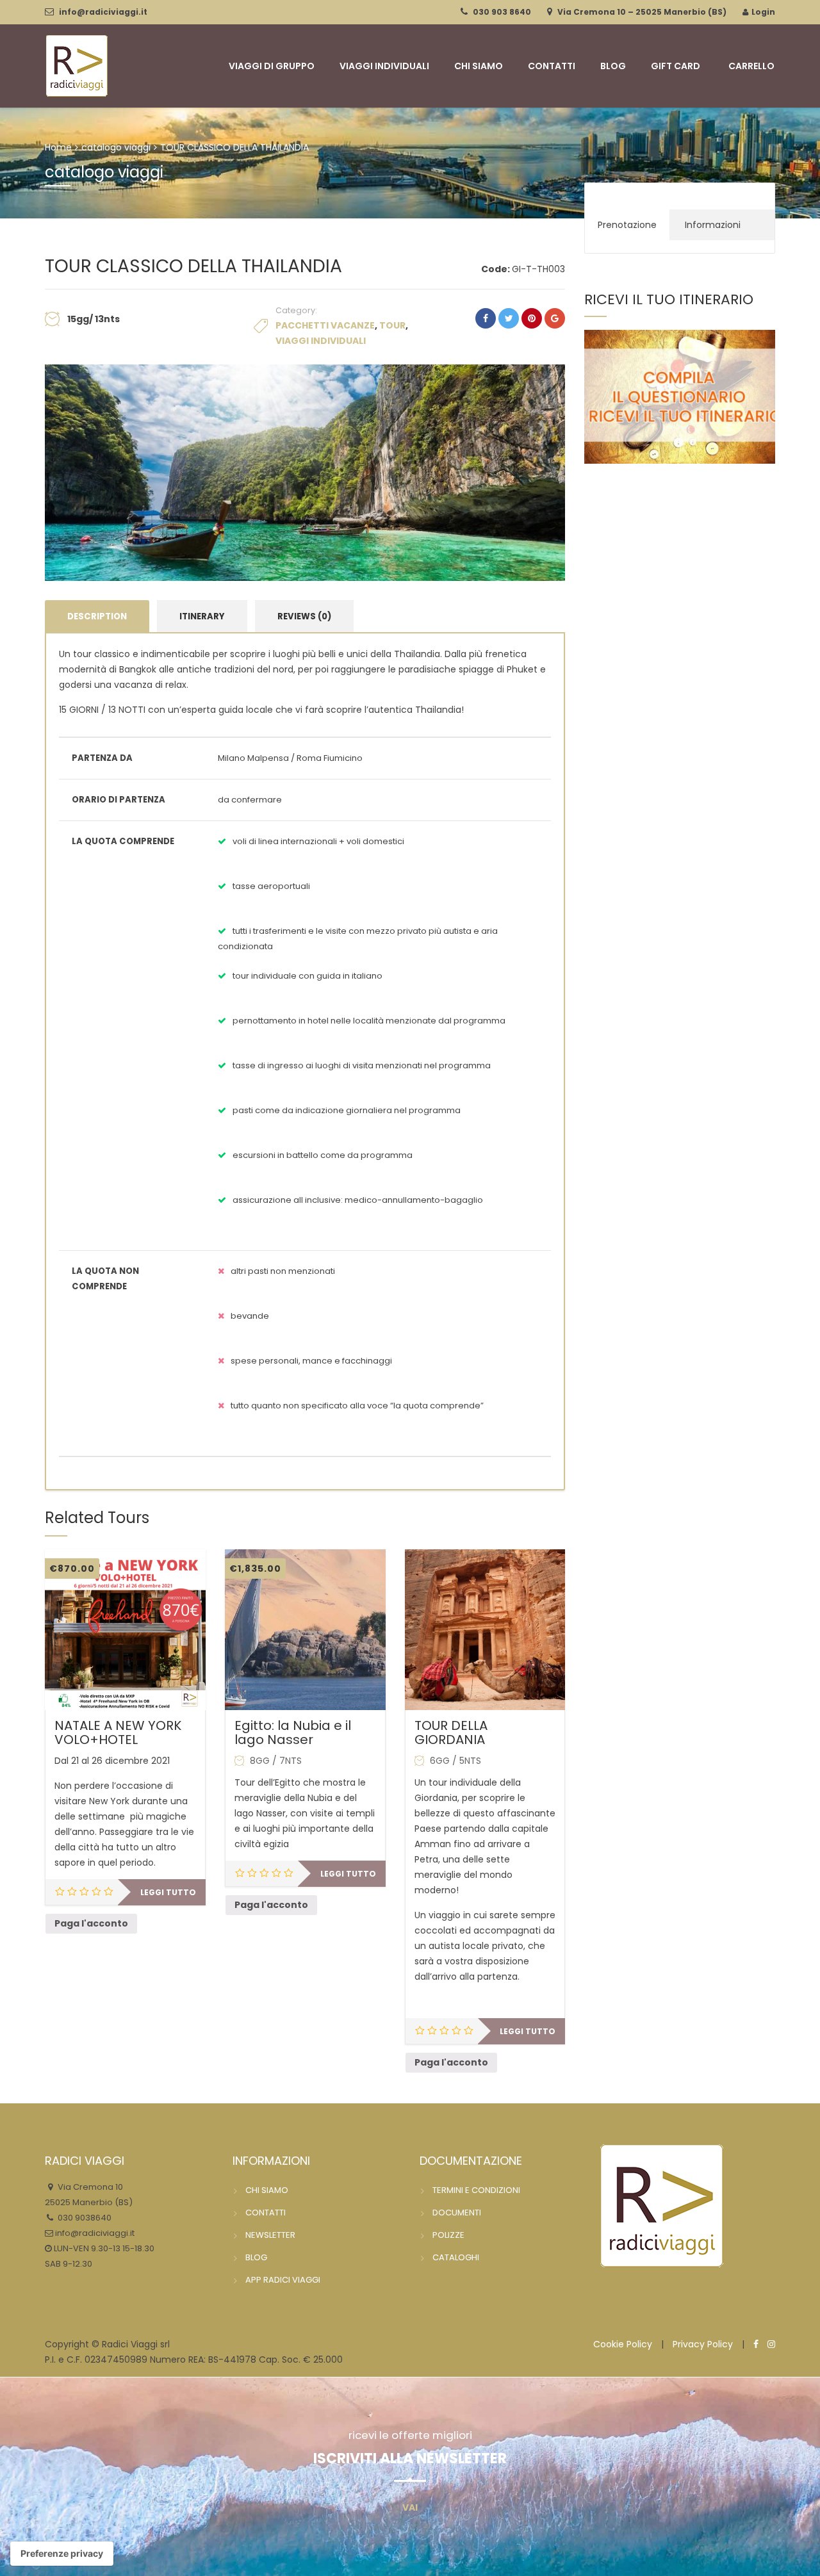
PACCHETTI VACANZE (325, 325)
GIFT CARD (676, 66)
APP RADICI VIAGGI (283, 2280)
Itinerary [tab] (202, 616)
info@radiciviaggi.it (103, 12)
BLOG (613, 66)
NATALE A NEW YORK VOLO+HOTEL (118, 1732)
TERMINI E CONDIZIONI (476, 2190)
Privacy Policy (703, 2344)
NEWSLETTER (270, 2235)
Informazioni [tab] (713, 225)
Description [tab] (97, 616)
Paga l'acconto (91, 1923)
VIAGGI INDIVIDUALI (384, 66)
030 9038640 (84, 2218)
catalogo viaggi (116, 147)
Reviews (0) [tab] (304, 616)
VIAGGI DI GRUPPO (272, 66)
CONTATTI (552, 66)
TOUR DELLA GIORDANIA (451, 1732)
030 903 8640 (502, 12)
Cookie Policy (623, 2344)
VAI (410, 2507)
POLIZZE (448, 2235)
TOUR (392, 325)
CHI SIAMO (479, 66)
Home (58, 147)
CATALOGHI (456, 2257)
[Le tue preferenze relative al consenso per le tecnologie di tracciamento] (62, 2554)
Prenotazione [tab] (627, 225)
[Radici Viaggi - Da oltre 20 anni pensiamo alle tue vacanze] (77, 64)
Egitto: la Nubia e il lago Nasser (293, 1732)
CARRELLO (751, 66)
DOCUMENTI (457, 2213)
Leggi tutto (168, 1892)
